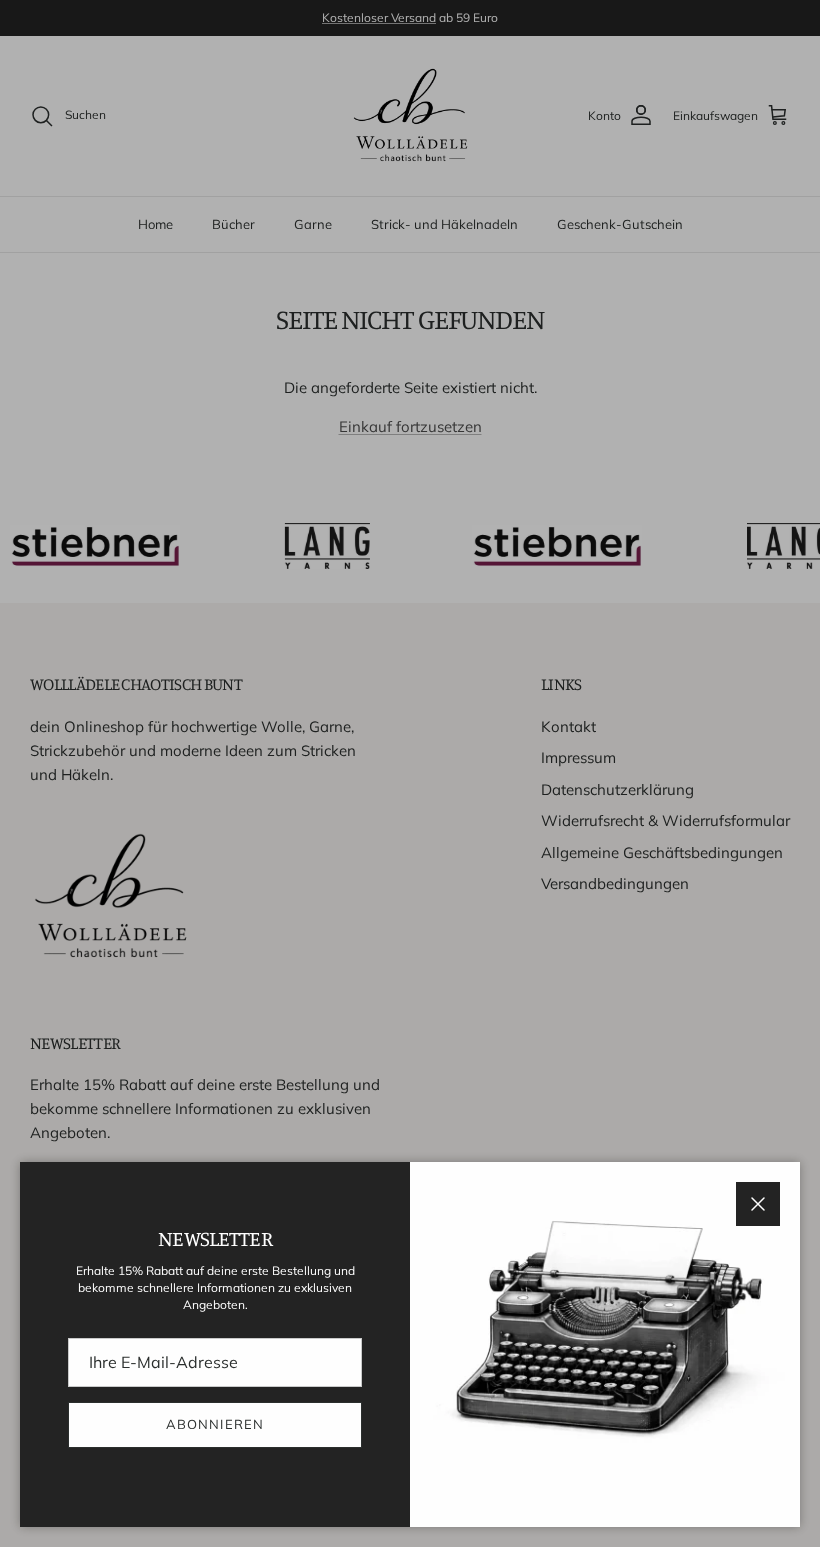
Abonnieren (214, 1424)
